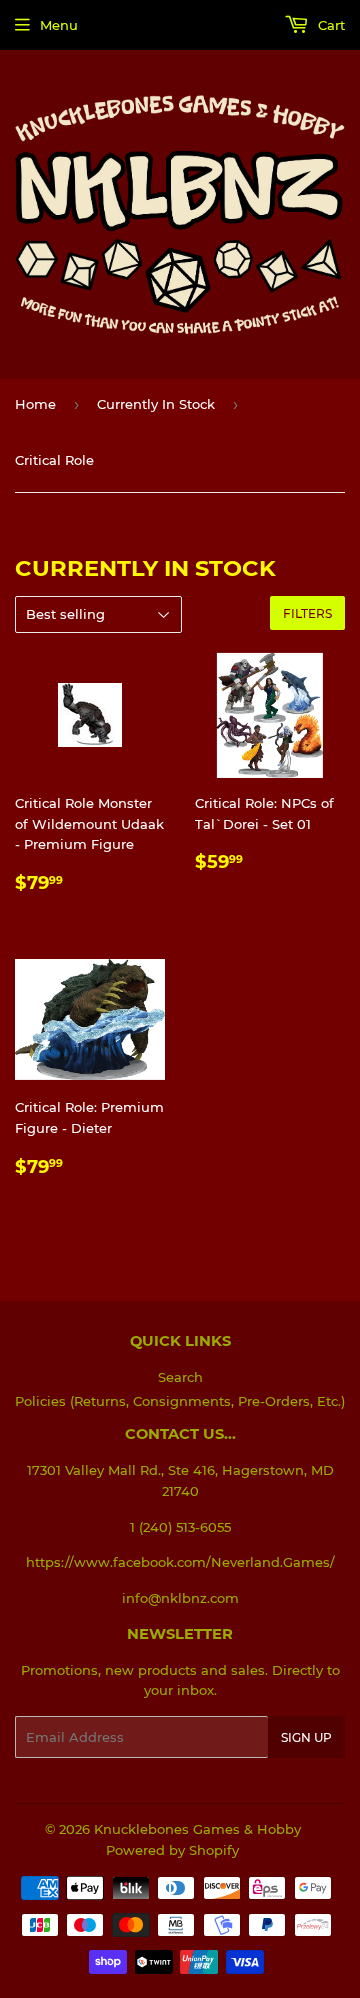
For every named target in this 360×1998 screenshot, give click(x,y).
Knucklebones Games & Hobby (197, 1829)
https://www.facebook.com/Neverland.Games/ (180, 1562)
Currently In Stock (156, 404)
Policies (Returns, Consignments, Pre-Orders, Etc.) (180, 1401)
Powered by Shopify (172, 1850)
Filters (307, 613)
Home (35, 404)
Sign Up (306, 1737)
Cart (329, 25)
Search (180, 1377)
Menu (59, 25)
